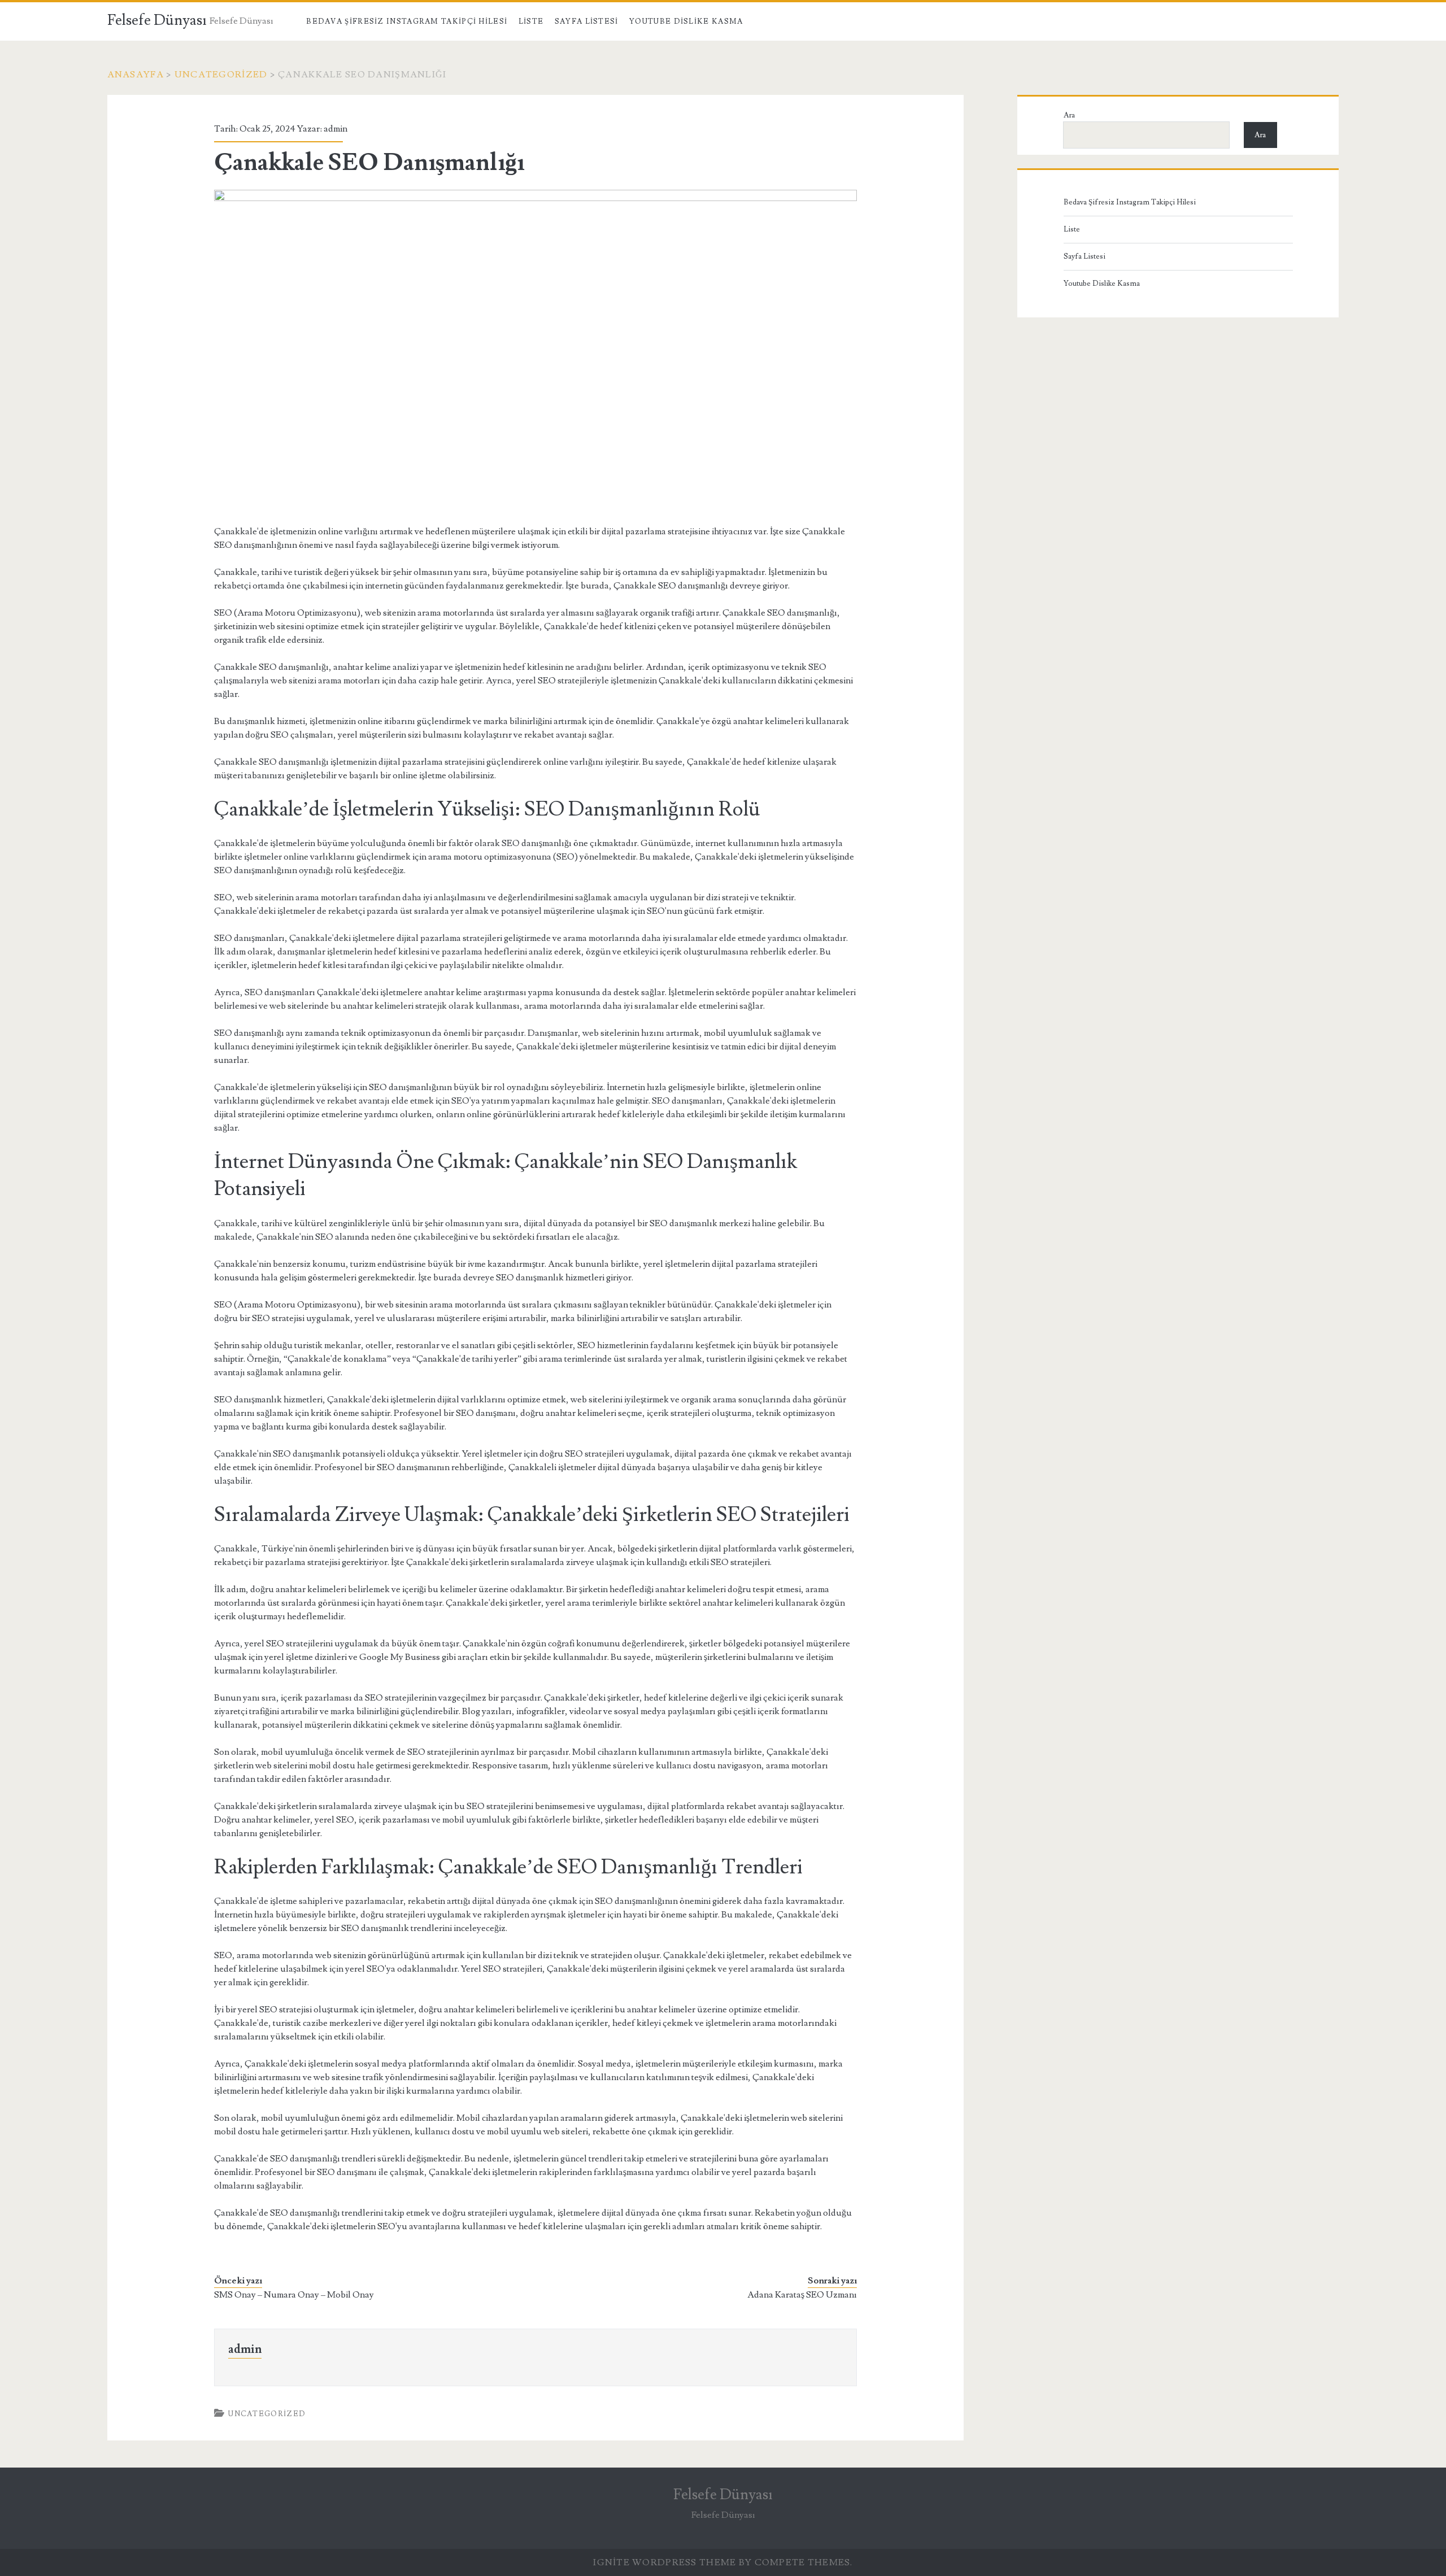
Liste (531, 21)
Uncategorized (221, 75)
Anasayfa (136, 75)
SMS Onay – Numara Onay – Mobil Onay (294, 2295)
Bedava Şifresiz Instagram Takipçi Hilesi (407, 21)
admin (336, 129)
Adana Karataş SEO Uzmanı (802, 2295)
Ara (1069, 115)
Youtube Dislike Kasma (686, 21)
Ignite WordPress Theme (665, 2562)
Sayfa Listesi (587, 21)
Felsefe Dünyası (157, 20)
